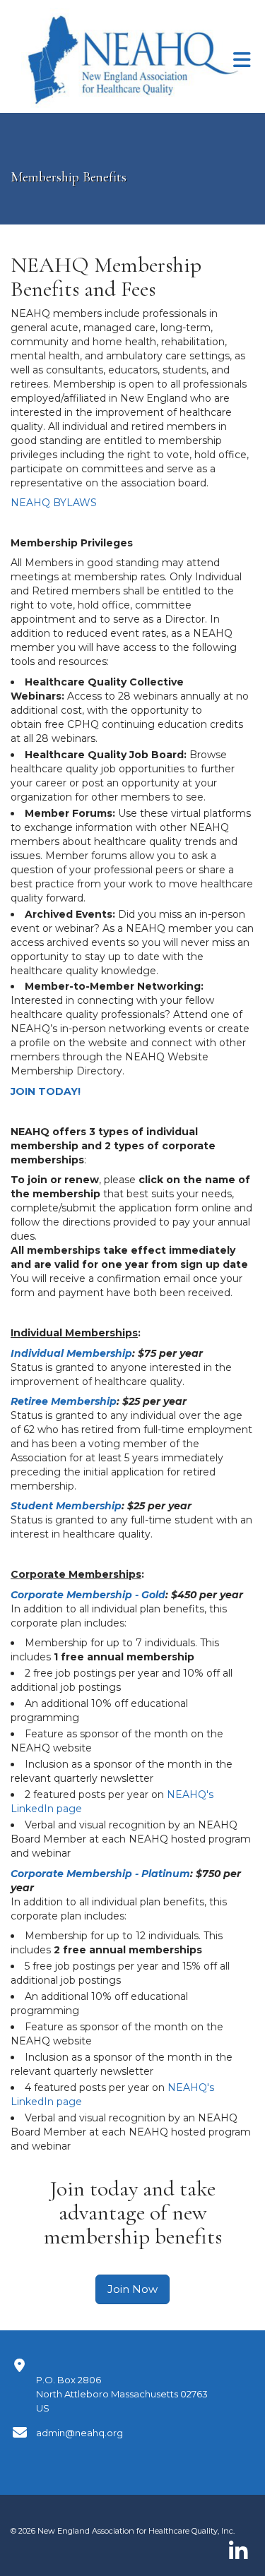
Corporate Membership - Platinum (100, 1874)
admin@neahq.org (79, 2433)
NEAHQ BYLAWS (54, 503)
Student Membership (66, 1506)
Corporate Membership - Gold (88, 1595)
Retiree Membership (64, 1401)
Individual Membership (71, 1353)
